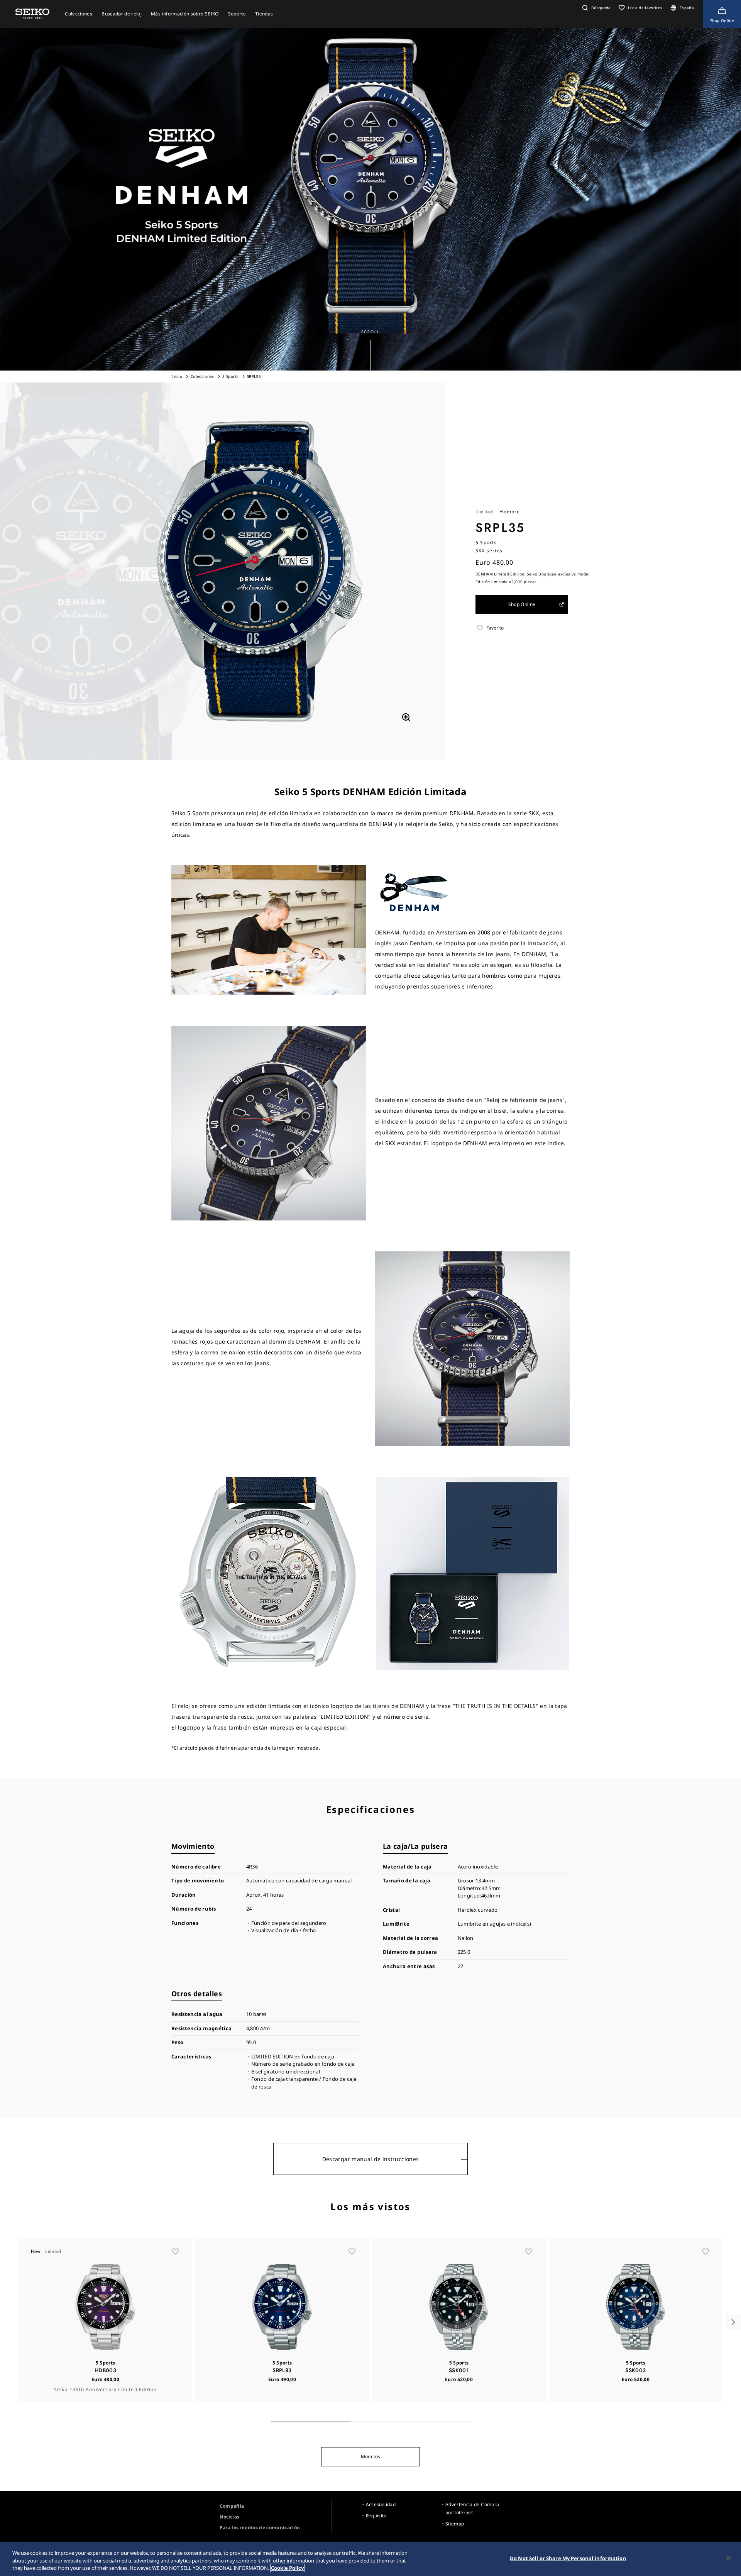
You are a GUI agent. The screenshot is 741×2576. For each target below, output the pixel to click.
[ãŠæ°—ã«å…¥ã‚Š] (175, 2251)
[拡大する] (406, 717)
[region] (370, 2559)
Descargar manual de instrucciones (371, 2159)
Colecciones (202, 376)
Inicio (177, 376)
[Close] (729, 2558)
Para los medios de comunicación (260, 2528)
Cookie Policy (287, 2568)
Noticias (230, 2517)
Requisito (376, 2516)
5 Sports (230, 376)
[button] (596, 8)
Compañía (232, 2506)
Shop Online (522, 604)
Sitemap (455, 2524)
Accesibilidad (381, 2504)
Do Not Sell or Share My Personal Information (568, 2558)
